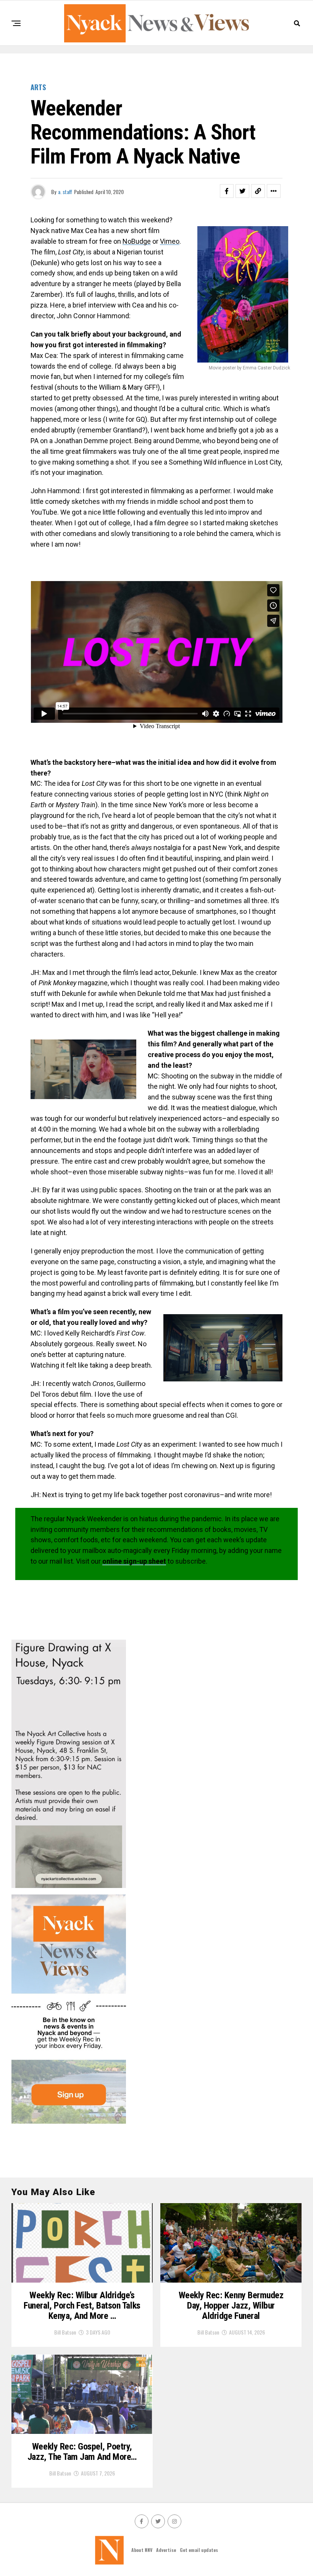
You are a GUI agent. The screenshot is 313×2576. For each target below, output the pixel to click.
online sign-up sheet (134, 1561)
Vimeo (170, 241)
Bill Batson (65, 2332)
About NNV (142, 2550)
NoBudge (137, 241)
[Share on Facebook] (227, 191)
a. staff (65, 192)
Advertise (166, 2550)
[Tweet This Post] (242, 191)
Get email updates (199, 2550)
